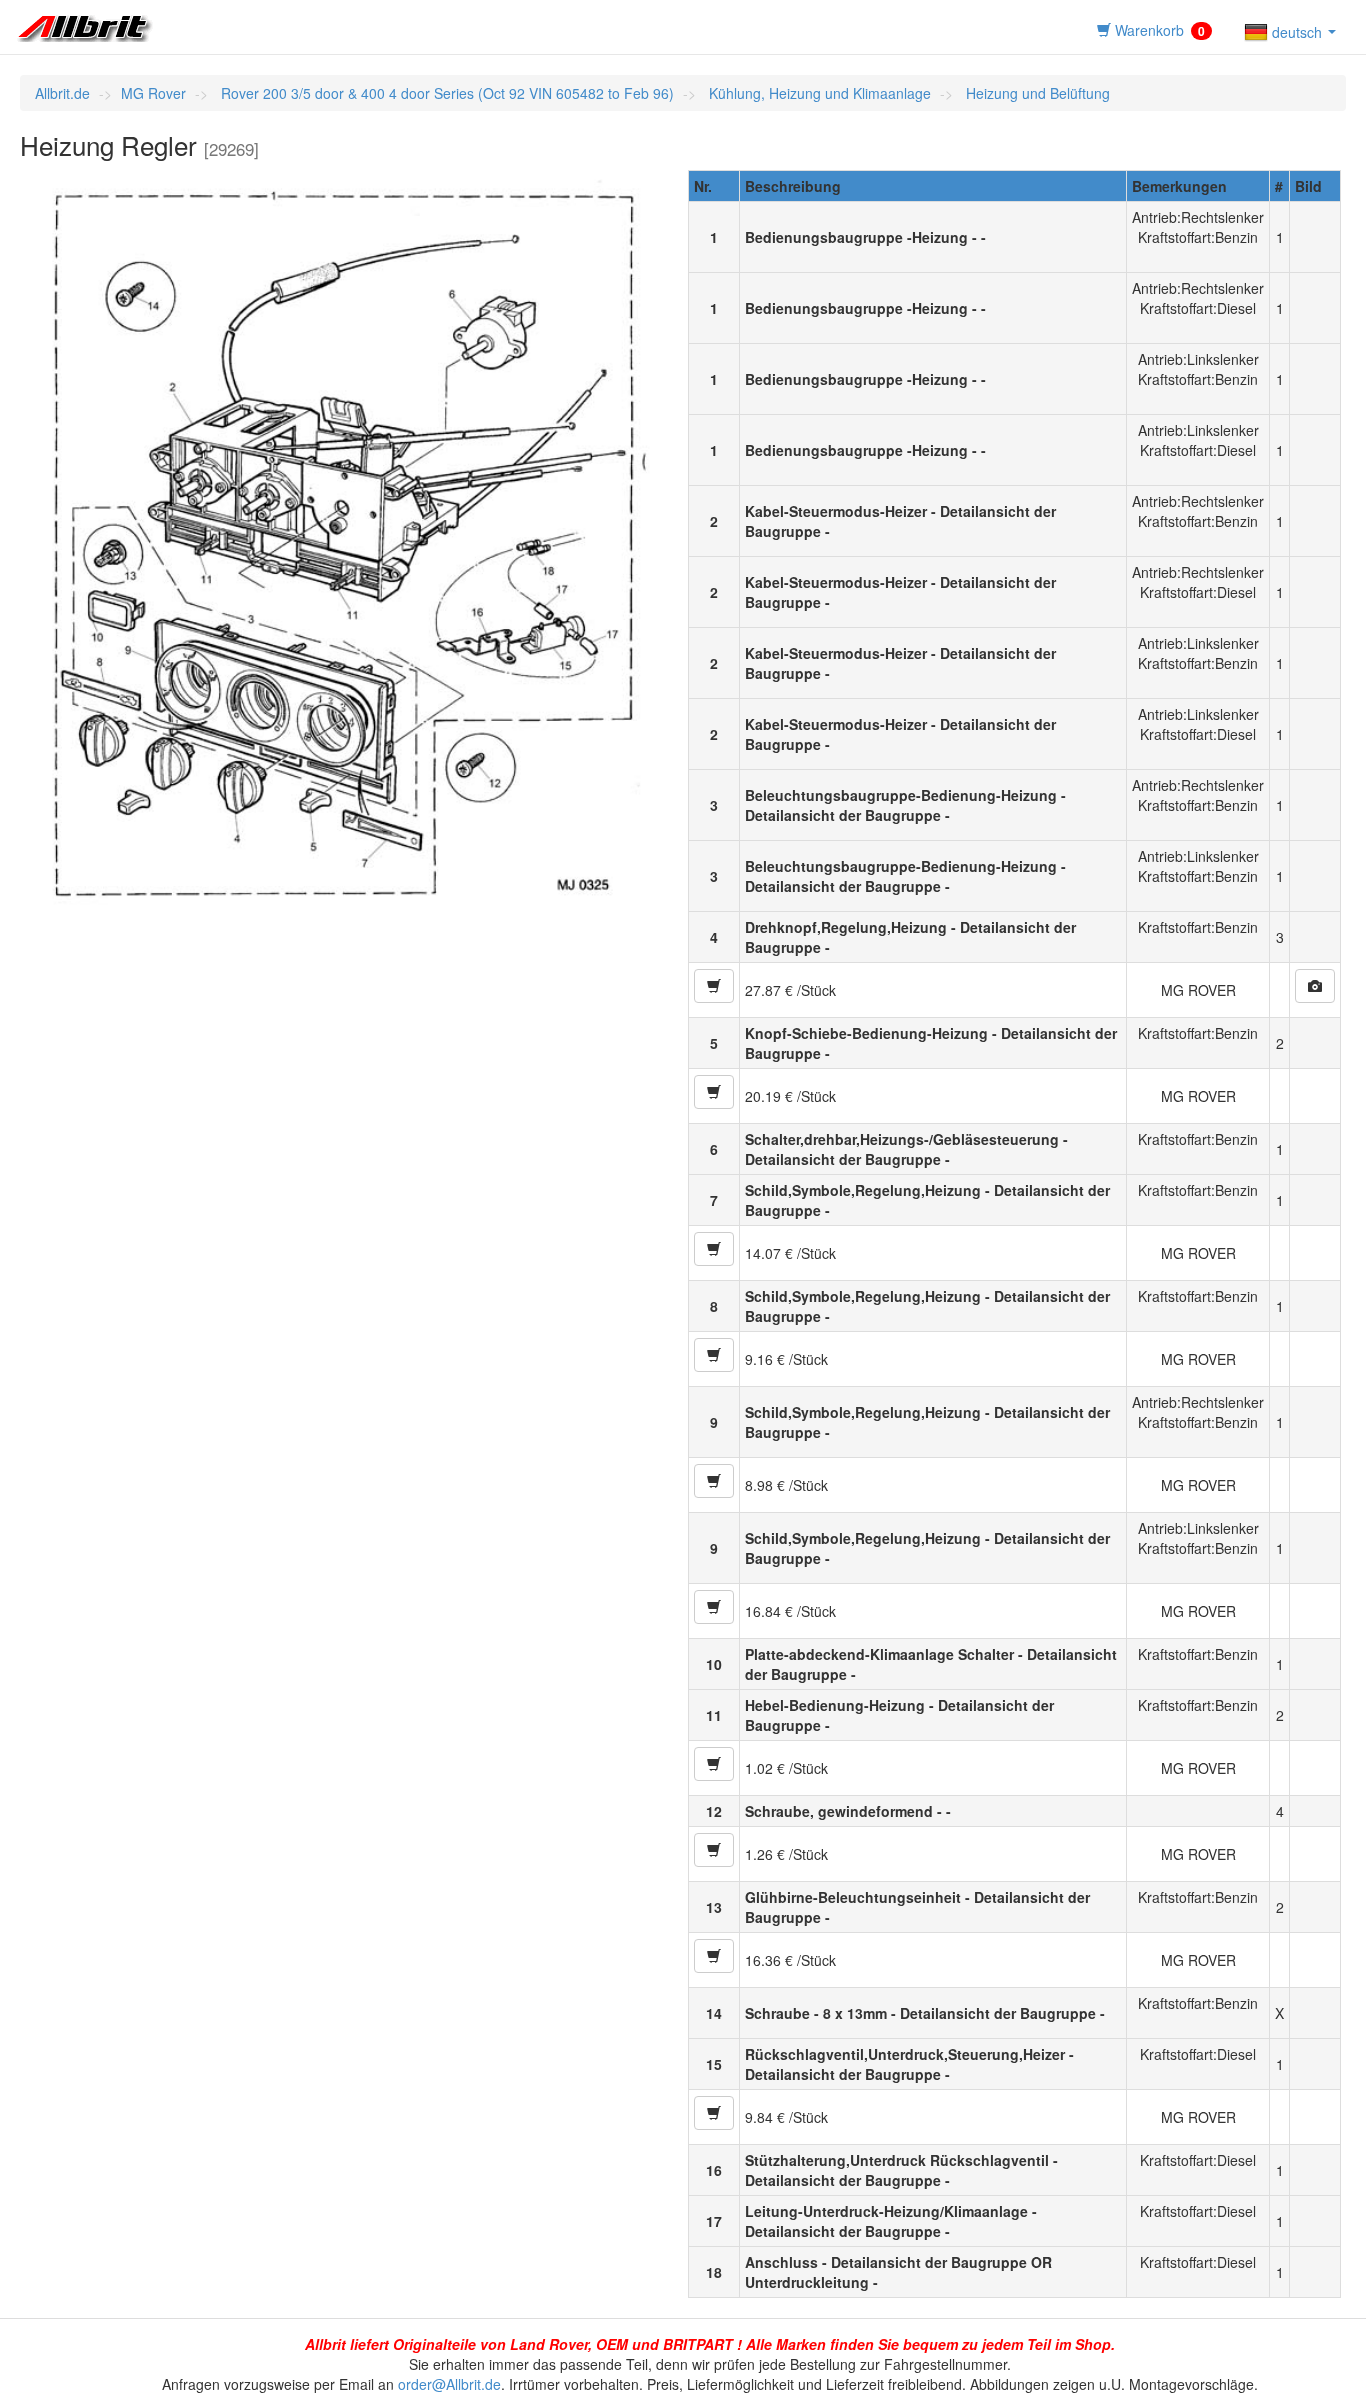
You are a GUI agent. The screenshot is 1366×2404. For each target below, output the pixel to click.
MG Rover (153, 93)
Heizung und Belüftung (1036, 93)
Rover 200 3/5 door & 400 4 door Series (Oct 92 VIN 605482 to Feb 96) (445, 93)
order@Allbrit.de (449, 2384)
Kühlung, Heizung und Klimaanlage (818, 93)
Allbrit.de (62, 93)
